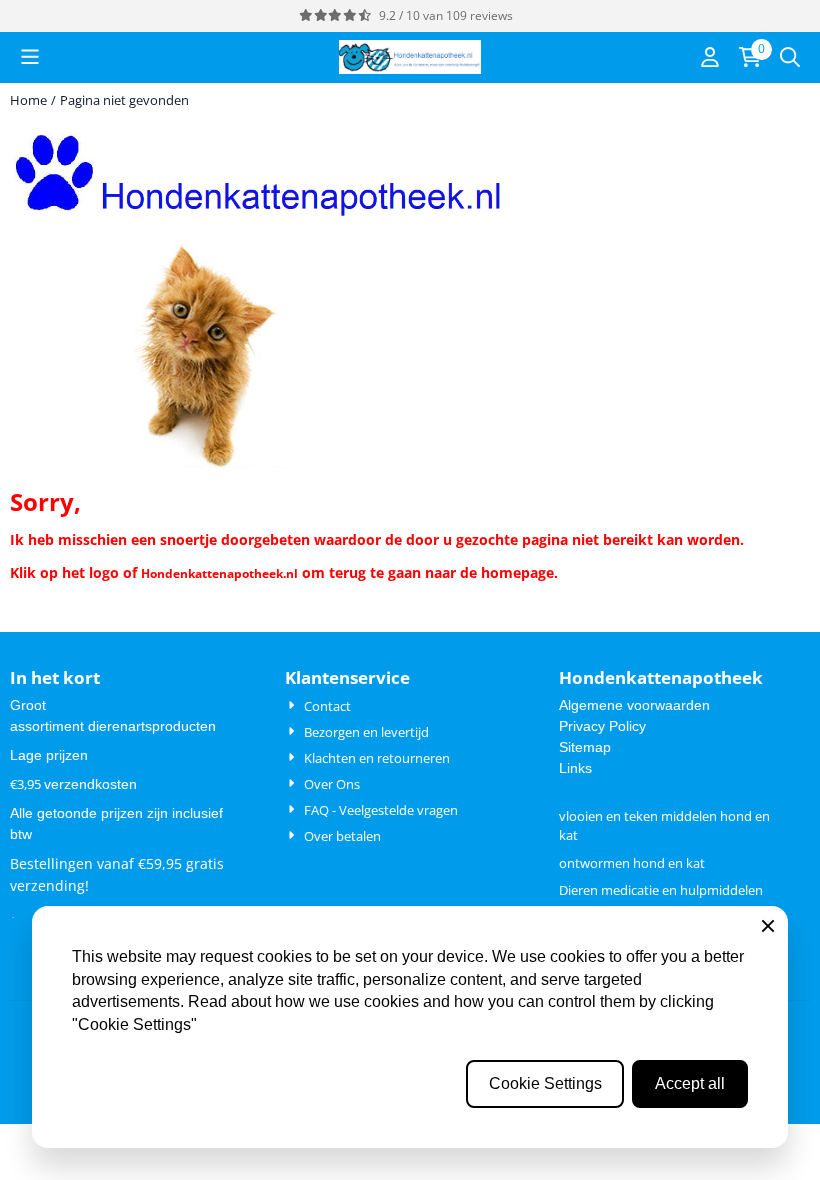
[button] (30, 57)
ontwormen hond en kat (632, 863)
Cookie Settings (545, 1083)
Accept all (690, 1083)
